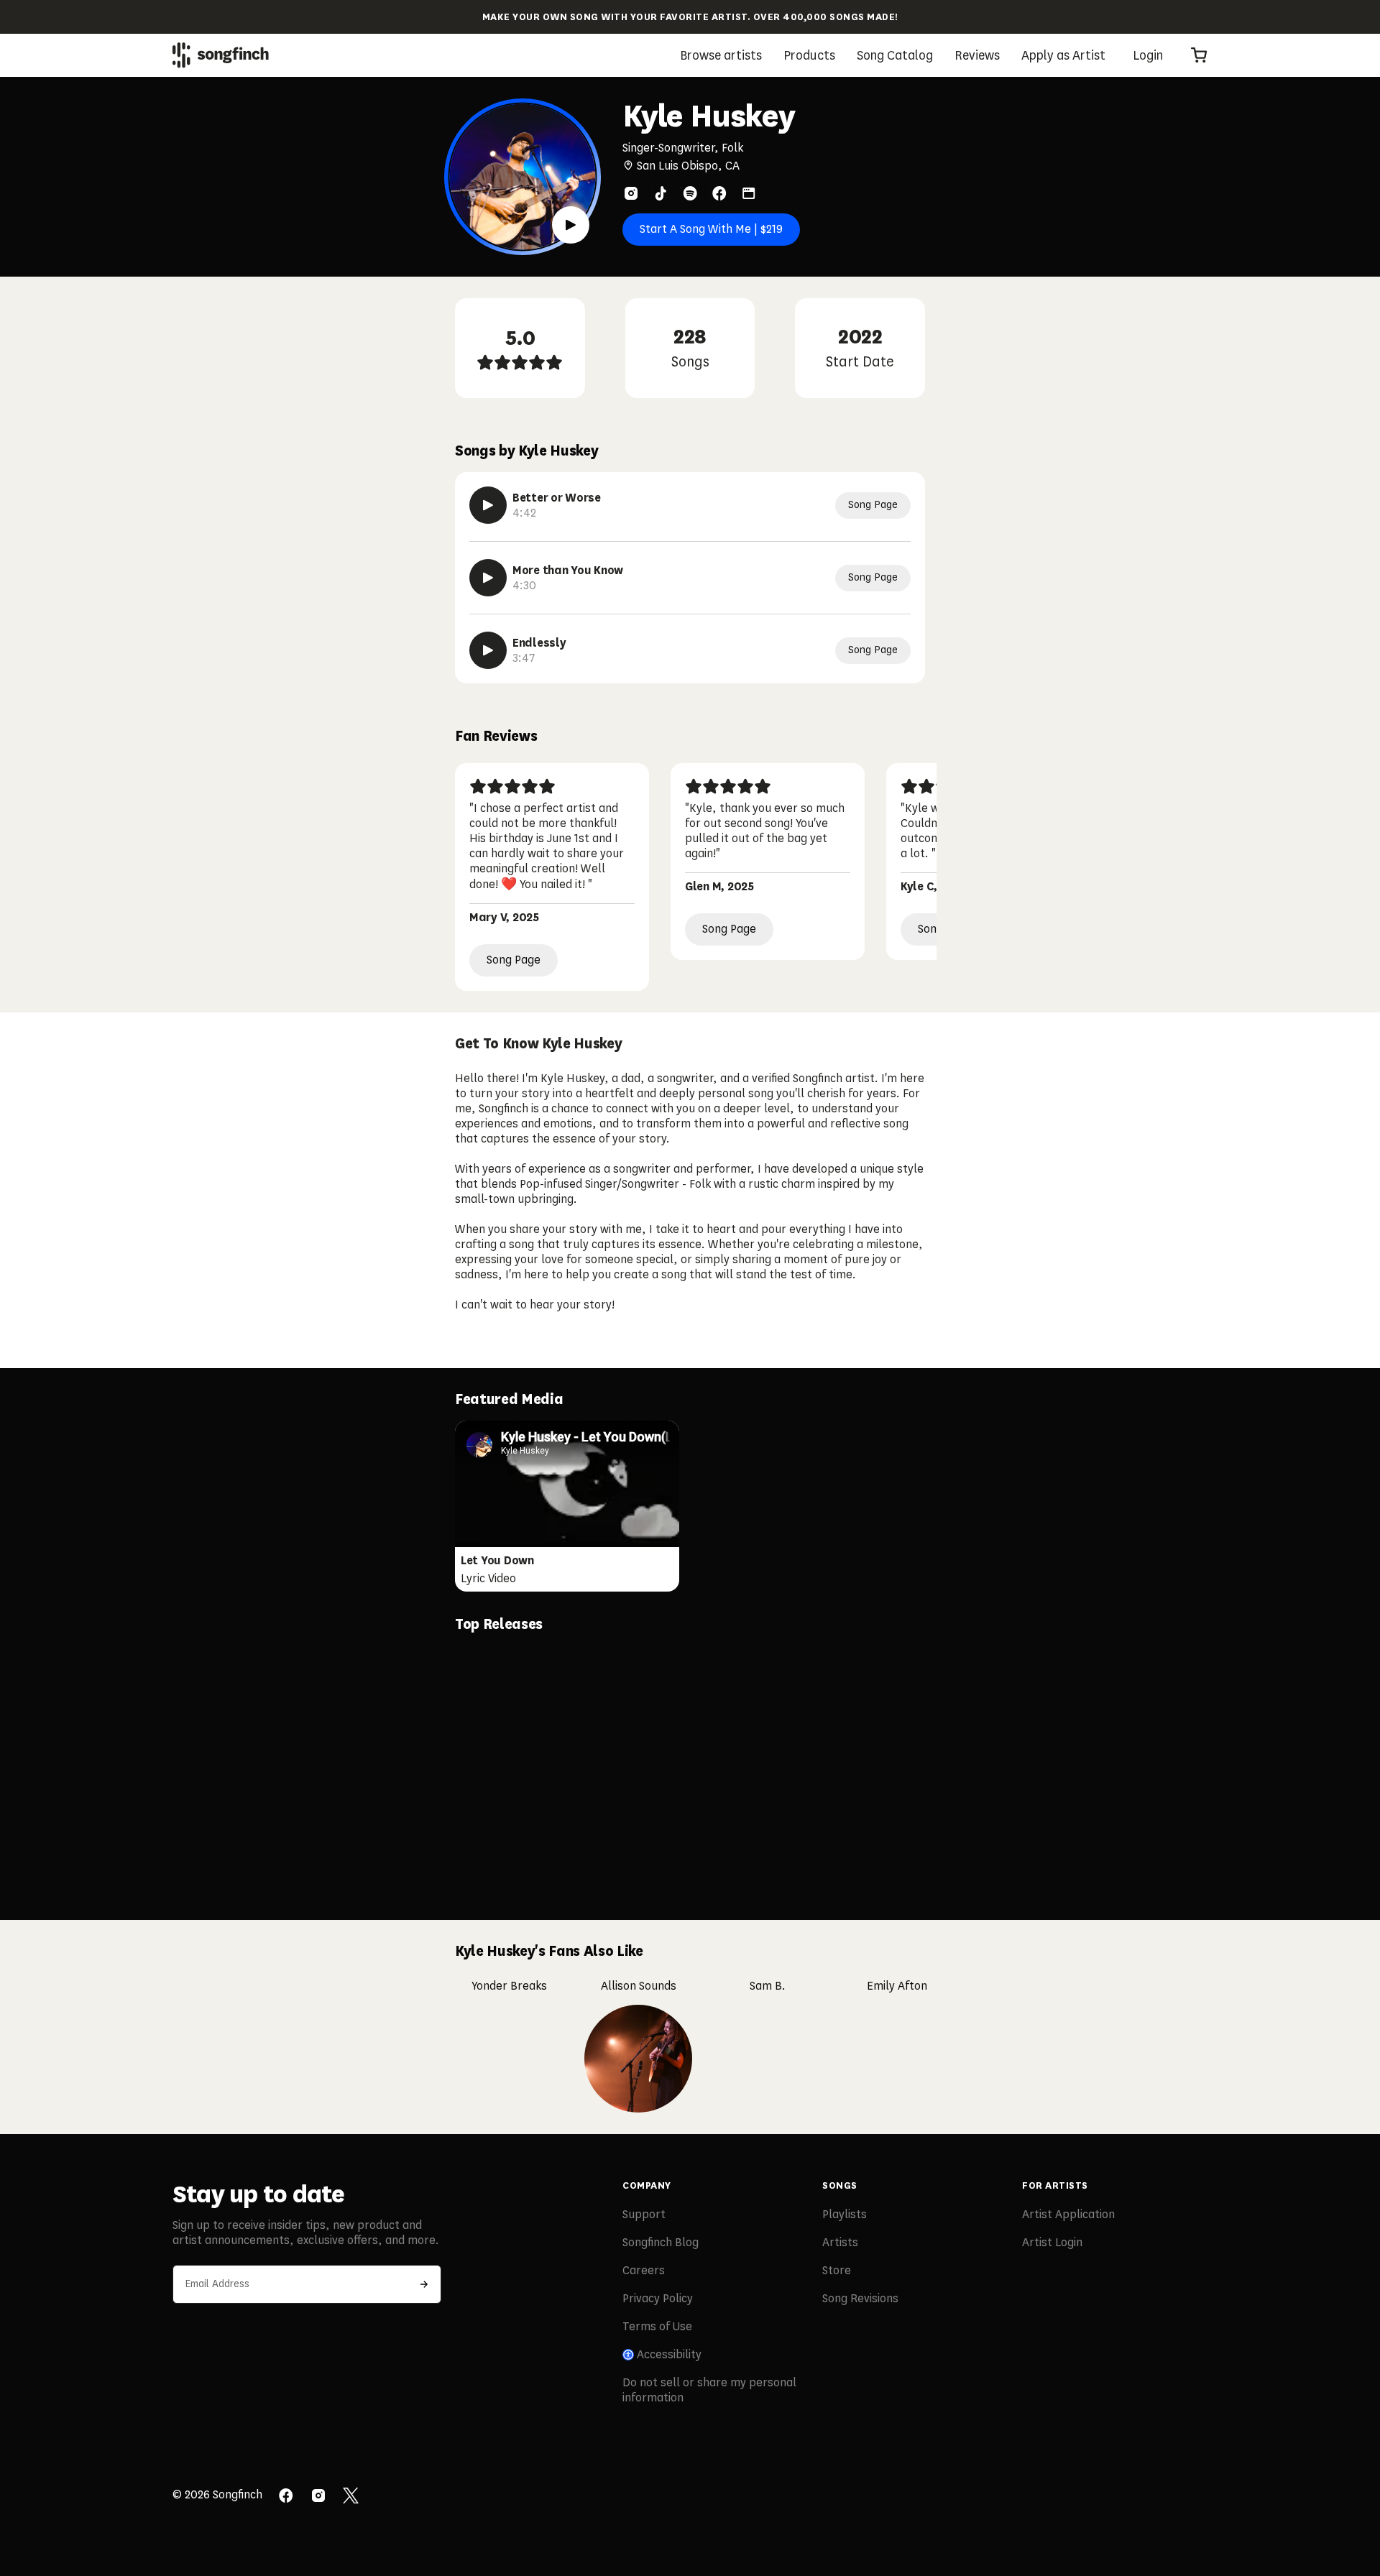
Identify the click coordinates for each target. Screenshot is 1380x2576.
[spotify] (690, 193)
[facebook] (719, 193)
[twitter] (351, 2497)
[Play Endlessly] (488, 650)
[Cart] (1199, 55)
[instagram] (631, 193)
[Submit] (424, 2284)
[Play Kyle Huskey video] (571, 225)
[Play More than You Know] (488, 578)
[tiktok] (661, 193)
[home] (221, 55)
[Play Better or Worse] (488, 505)
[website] (749, 193)
